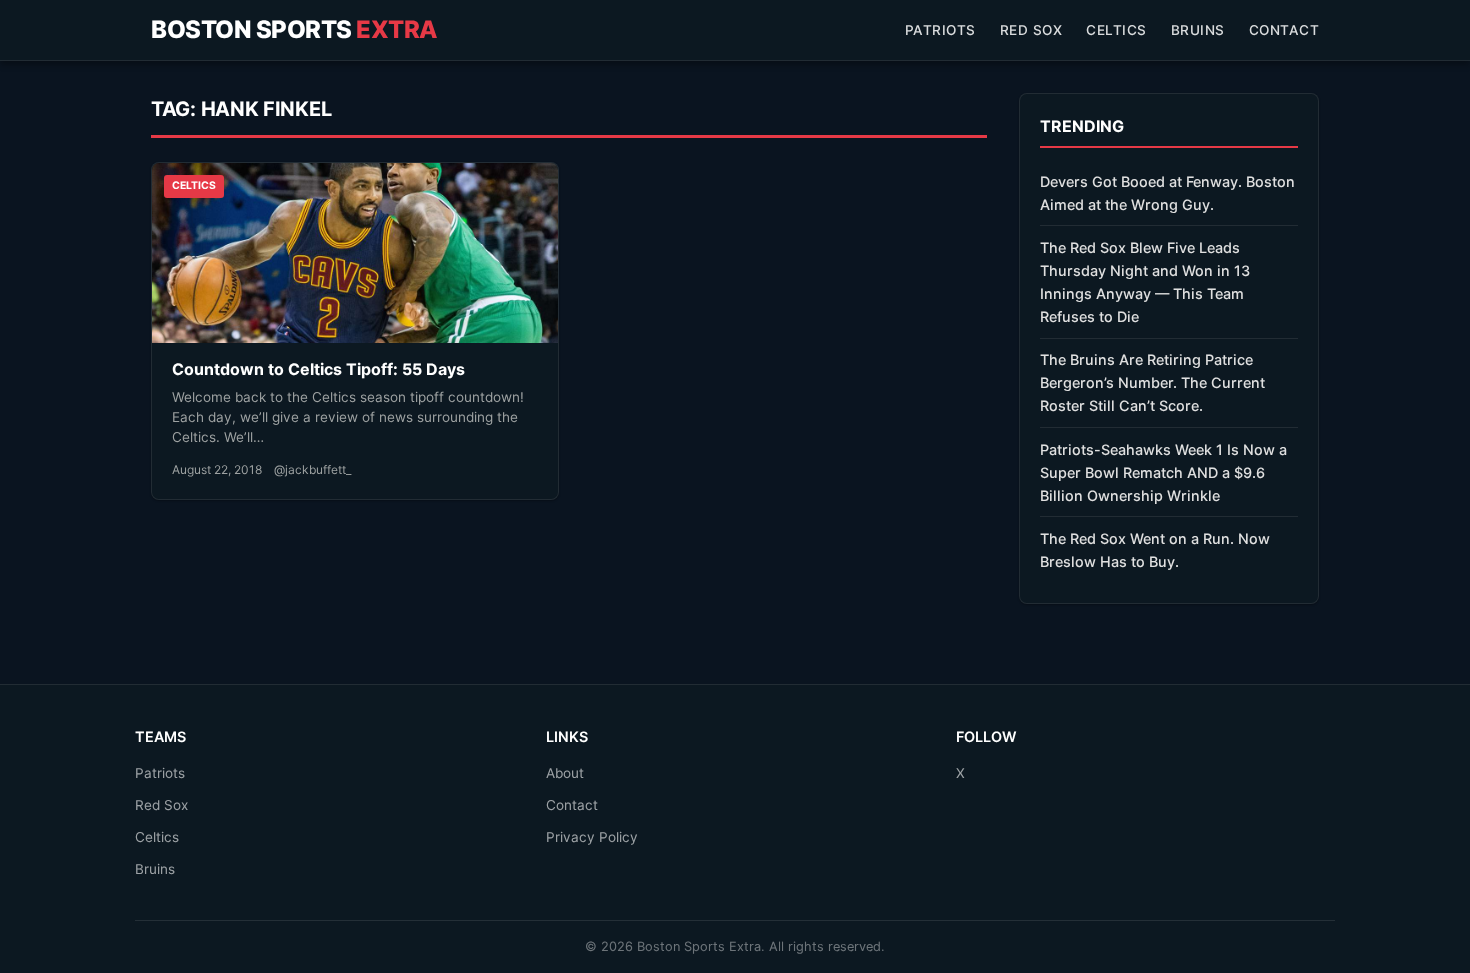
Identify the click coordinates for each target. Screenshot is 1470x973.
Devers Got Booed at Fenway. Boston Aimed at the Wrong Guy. (1167, 193)
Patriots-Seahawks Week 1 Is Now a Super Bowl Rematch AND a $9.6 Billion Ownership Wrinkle (1163, 472)
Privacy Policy (592, 837)
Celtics (1116, 30)
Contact (1284, 30)
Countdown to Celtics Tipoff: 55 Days (318, 369)
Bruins (1198, 30)
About (565, 773)
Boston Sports (294, 29)
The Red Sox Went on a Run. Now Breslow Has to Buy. (1155, 550)
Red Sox (1031, 30)
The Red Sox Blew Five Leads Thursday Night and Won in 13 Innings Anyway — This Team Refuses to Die (1145, 282)
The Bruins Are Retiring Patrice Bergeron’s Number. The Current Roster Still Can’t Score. (1152, 382)
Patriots (940, 30)
